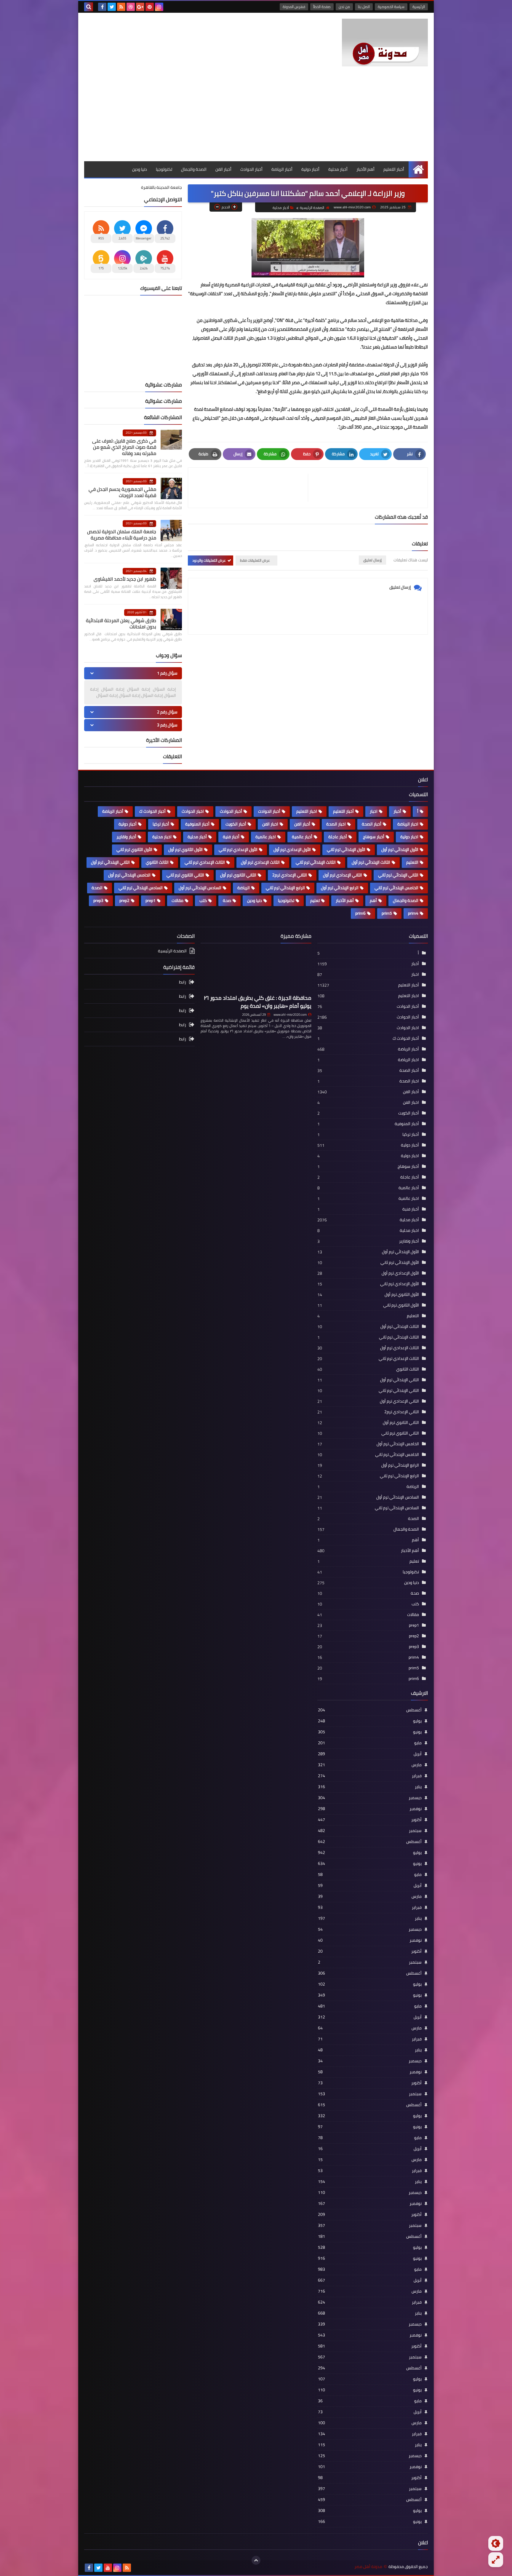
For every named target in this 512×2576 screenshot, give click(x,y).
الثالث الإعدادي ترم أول (260, 862)
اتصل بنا (364, 7)
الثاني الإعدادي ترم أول (343, 875)
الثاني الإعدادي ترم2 (290, 875)
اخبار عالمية (266, 837)
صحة (227, 900)
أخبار (397, 811)
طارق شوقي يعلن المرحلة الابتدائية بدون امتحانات (121, 623)
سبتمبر (370, 1831)
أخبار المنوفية (197, 824)
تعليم (315, 900)
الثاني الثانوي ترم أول (238, 875)
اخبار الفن (270, 824)
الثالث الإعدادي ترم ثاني (205, 862)
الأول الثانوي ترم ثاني (134, 849)
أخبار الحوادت (269, 811)
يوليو (370, 1721)
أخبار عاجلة (338, 837)
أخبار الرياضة (282, 169)
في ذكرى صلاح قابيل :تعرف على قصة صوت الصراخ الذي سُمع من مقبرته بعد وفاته (124, 447)
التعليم (412, 862)
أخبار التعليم (394, 169)
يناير (370, 1787)
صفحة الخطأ (322, 7)
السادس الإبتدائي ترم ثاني (141, 888)
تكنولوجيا (164, 169)
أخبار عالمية (302, 837)
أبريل (370, 1754)
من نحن (344, 7)
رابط (183, 982)
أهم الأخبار (365, 169)
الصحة (97, 888)
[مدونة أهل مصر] (385, 43)
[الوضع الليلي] (496, 2543)
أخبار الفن (223, 169)
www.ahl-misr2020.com (290, 1015)
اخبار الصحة (336, 824)
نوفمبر (370, 1809)
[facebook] (102, 7)
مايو (370, 1743)
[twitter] (112, 7)
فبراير (370, 1776)
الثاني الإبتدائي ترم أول (110, 862)
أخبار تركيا (161, 824)
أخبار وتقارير (126, 837)
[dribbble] (131, 7)
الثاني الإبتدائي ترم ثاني (398, 875)
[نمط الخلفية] (496, 2560)
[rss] (121, 7)
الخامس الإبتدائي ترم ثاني (396, 888)
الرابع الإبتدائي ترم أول (340, 888)
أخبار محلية (338, 169)
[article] (251, 488)
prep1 (151, 900)
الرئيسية (419, 7)
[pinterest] (150, 7)
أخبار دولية (310, 169)
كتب (203, 900)
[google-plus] (140, 7)
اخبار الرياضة (408, 824)
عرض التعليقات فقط (255, 560)
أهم (373, 900)
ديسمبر (370, 1798)
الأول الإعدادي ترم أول (292, 849)
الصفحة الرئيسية (312, 208)
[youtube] (108, 2568)
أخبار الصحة (372, 824)
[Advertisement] (256, 117)
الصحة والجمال (194, 169)
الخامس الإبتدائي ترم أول (129, 875)
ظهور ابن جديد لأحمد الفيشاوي (125, 579)
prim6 (360, 913)
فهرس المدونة (294, 7)
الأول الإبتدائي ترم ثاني (346, 849)
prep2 (124, 900)
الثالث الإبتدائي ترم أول (371, 862)
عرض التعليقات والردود (209, 560)
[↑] (256, 2560)
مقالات (177, 900)
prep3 (98, 900)
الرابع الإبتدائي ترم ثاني (285, 888)
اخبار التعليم (307, 811)
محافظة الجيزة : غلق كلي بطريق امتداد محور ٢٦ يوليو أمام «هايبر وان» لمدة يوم (258, 1002)
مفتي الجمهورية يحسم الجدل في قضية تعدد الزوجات (122, 492)
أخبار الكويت (236, 824)
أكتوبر (370, 1820)
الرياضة (244, 888)
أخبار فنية (231, 837)
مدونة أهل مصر (368, 2567)
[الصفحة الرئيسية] (418, 169)
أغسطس (370, 1710)
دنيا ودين (140, 169)
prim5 (387, 913)
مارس (370, 1765)
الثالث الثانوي (157, 862)
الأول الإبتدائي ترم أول (400, 849)
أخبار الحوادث (251, 169)
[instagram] (159, 7)
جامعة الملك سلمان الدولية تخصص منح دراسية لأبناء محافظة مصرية (122, 535)
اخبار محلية (162, 837)
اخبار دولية (409, 837)
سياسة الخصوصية (391, 7)
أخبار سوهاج (374, 837)
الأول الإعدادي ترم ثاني (238, 849)
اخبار (374, 811)
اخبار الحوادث (193, 811)
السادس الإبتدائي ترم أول (200, 888)
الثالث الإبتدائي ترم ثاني (316, 862)
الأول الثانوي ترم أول (185, 849)
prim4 (413, 913)
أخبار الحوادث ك (152, 811)
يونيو (370, 1732)
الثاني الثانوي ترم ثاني (185, 875)
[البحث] (89, 7)
